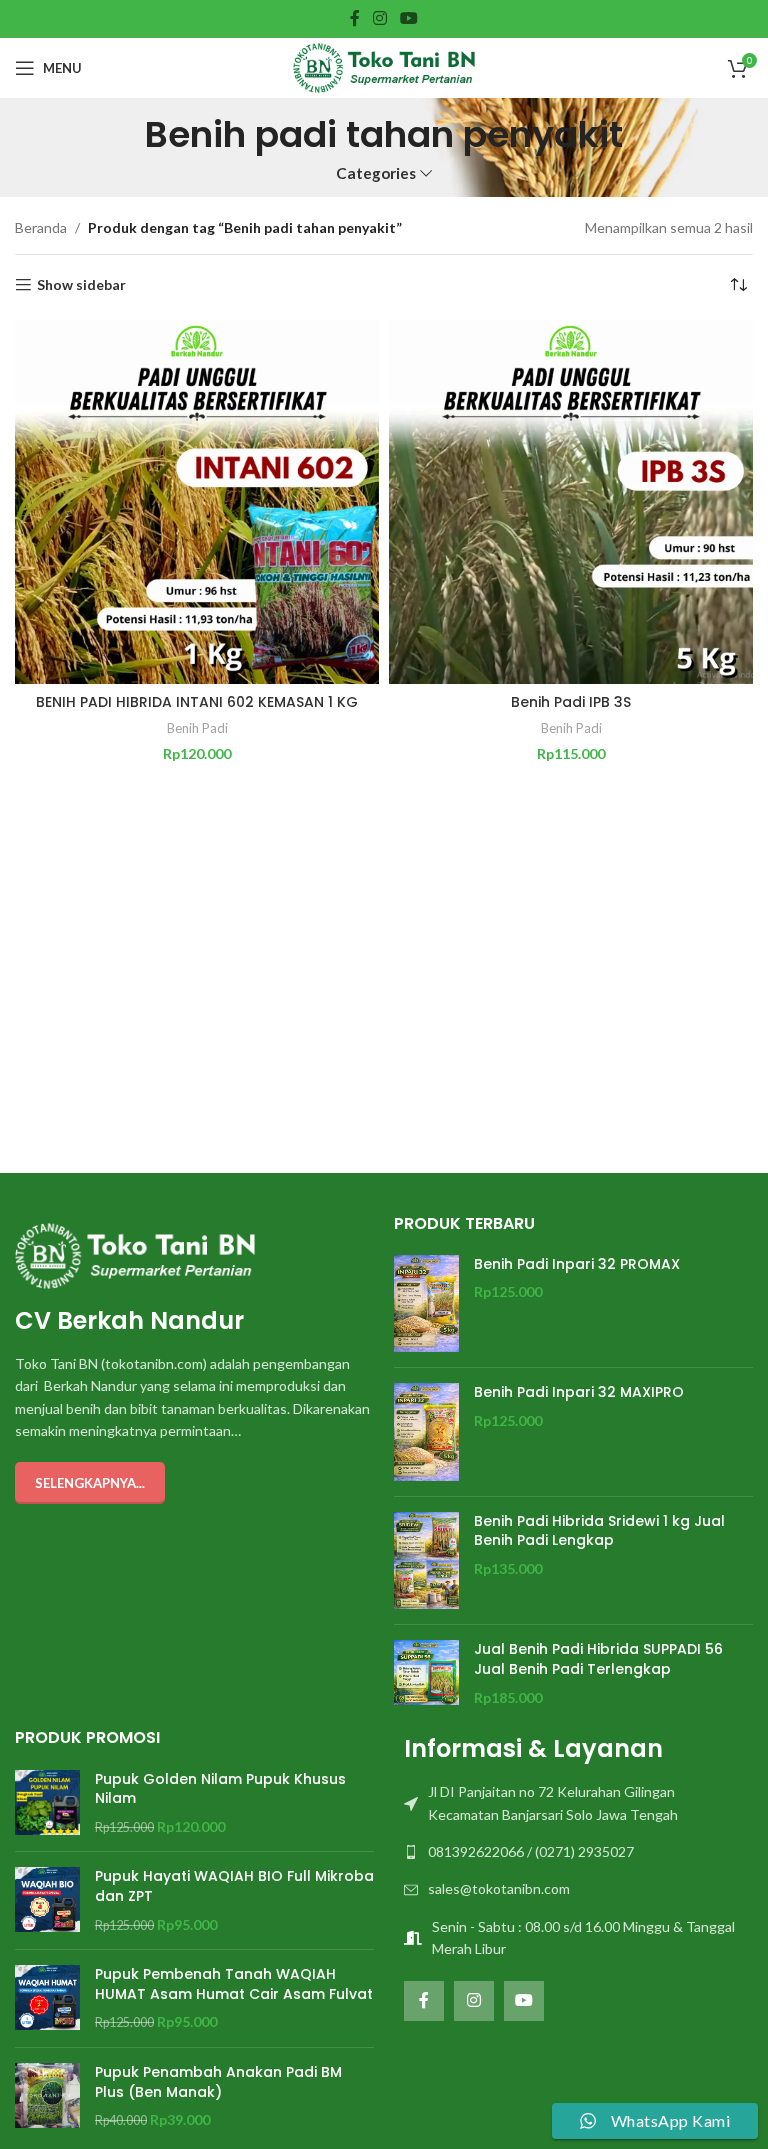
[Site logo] (383, 66)
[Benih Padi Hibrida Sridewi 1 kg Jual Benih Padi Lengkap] (426, 1561)
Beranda (41, 227)
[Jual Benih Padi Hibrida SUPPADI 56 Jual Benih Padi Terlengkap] (426, 1673)
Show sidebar (81, 285)
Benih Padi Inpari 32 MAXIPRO (579, 1392)
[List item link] (573, 1803)
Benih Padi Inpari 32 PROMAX (577, 1264)
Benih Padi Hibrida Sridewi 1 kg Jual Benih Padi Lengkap (599, 1531)
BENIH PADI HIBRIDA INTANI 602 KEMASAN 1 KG (197, 702)
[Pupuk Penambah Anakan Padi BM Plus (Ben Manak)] (47, 2096)
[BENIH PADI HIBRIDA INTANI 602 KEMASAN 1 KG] (197, 502)
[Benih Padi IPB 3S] (571, 502)
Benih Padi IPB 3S (571, 702)
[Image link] (135, 1253)
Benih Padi (197, 728)
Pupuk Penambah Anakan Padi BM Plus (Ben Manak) (218, 2082)
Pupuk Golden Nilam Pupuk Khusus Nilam (220, 1789)
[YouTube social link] (409, 18)
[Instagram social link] (379, 18)
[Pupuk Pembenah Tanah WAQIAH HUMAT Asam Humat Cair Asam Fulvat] (47, 1998)
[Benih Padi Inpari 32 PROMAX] (426, 1304)
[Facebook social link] (354, 18)
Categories (376, 173)
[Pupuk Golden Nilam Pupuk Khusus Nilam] (47, 1803)
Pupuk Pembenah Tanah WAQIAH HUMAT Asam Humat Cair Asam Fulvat (234, 1984)
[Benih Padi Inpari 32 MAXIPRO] (426, 1432)
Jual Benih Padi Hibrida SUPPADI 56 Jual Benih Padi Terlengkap (598, 1659)
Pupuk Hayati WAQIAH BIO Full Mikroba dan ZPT (234, 1886)
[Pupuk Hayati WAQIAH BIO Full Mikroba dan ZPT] (47, 1900)
